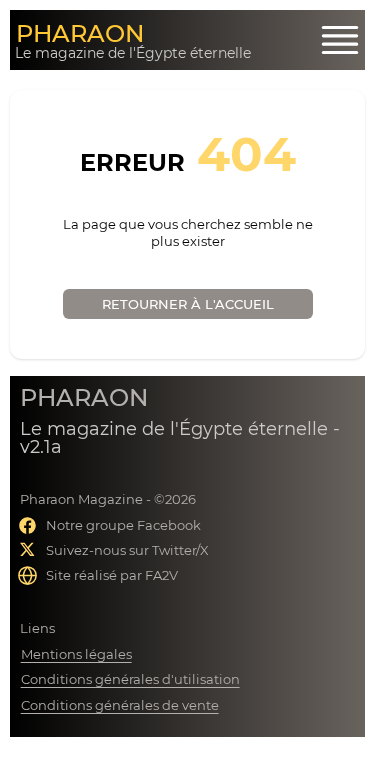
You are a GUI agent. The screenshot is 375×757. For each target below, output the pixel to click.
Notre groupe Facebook (123, 525)
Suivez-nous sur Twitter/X (127, 550)
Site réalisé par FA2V (112, 575)
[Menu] (340, 40)
